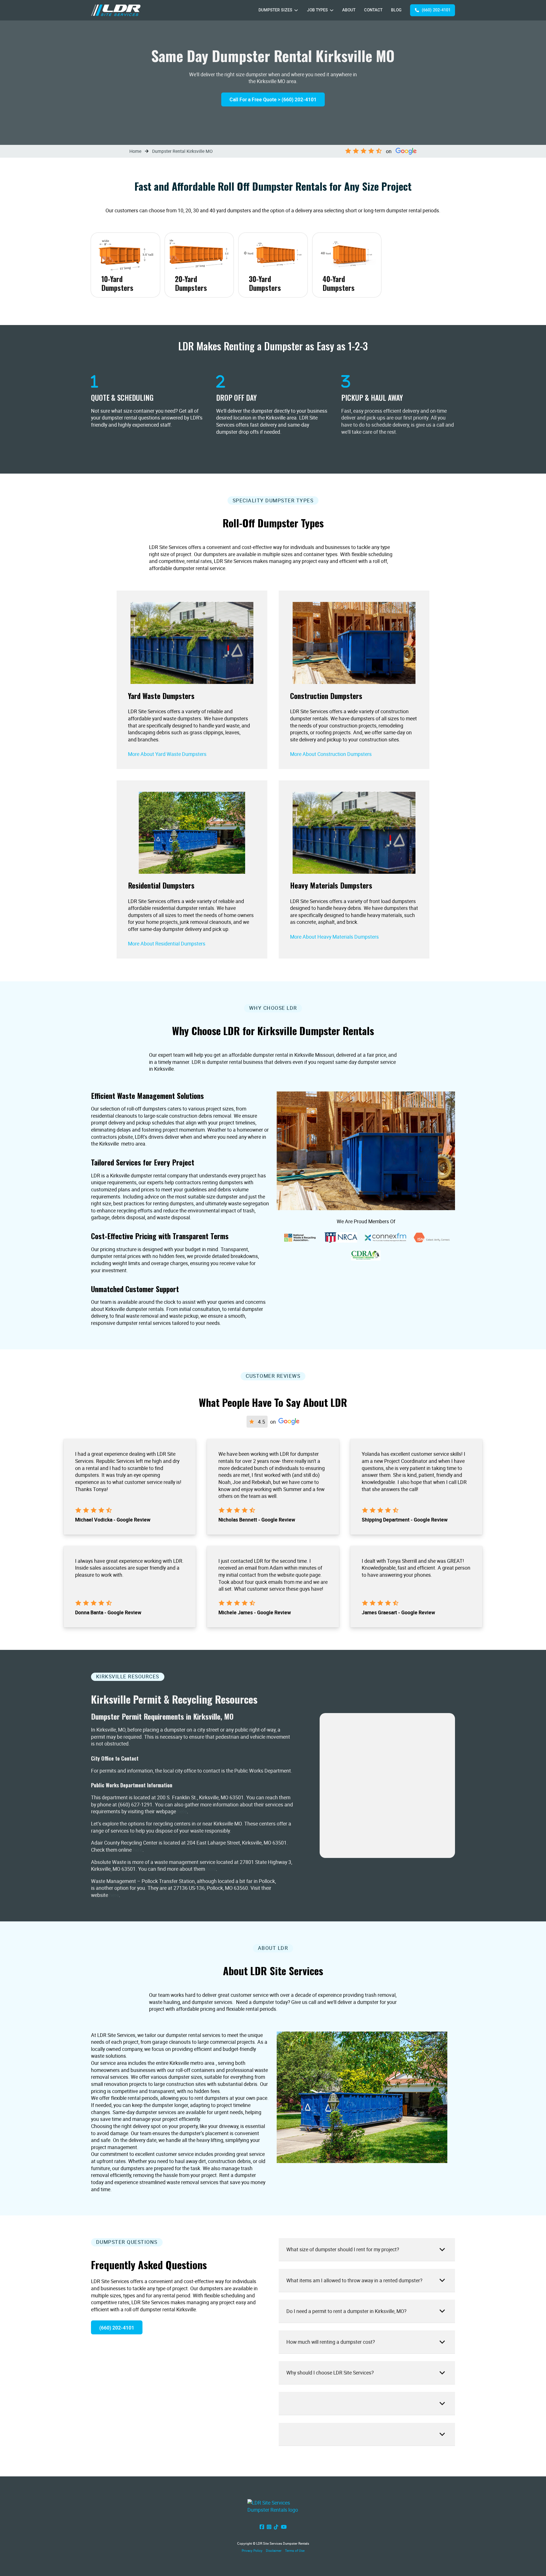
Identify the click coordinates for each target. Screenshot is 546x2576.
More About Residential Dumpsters (167, 943)
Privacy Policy (252, 2551)
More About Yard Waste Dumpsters (167, 754)
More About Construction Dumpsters (331, 754)
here (182, 1812)
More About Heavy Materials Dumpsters (334, 937)
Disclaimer (274, 2551)
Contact (373, 10)
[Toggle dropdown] (296, 10)
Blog (396, 10)
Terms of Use (295, 2551)
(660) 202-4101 (436, 10)
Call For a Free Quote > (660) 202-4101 (273, 99)
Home (135, 151)
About (349, 10)
